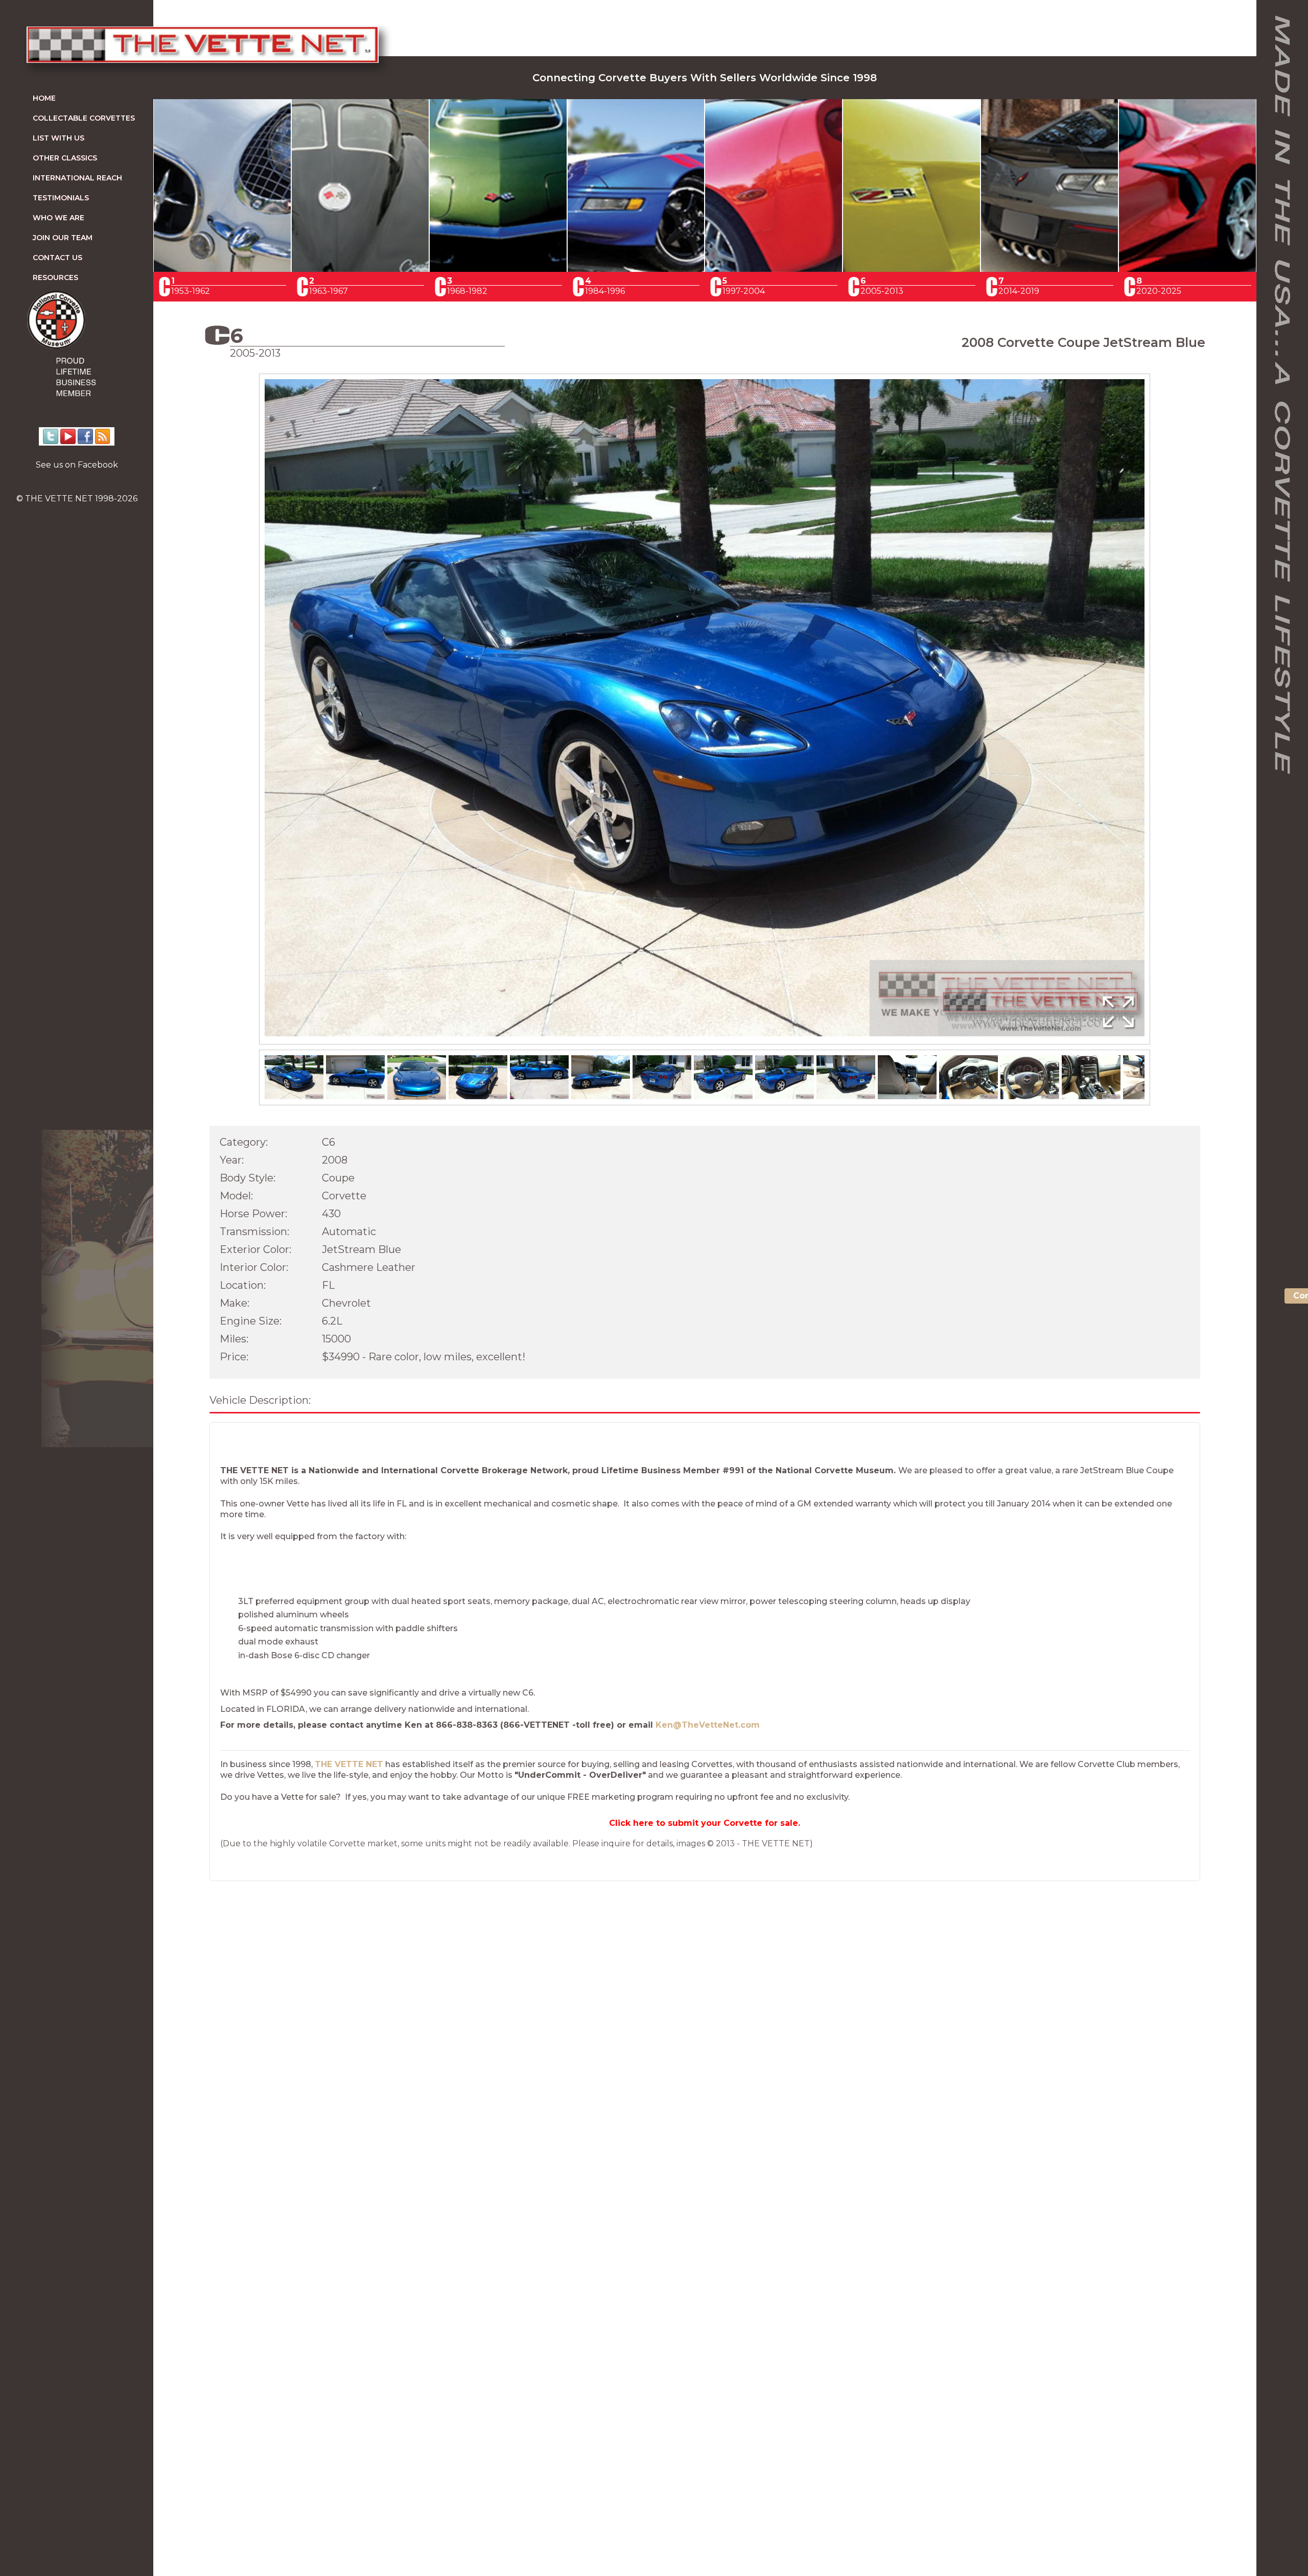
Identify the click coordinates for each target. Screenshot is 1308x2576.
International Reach (77, 178)
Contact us (57, 258)
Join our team (63, 238)
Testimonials (61, 198)
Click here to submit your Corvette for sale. (705, 1823)
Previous (244, 719)
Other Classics (65, 158)
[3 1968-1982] (498, 269)
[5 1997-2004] (774, 269)
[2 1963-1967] (360, 269)
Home (44, 98)
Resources (55, 277)
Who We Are (59, 218)
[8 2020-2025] (1187, 269)
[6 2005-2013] (912, 269)
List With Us (59, 138)
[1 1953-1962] (222, 269)
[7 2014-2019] (1049, 269)
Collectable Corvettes (84, 118)
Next (1165, 719)
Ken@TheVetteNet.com (708, 1725)
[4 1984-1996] (636, 269)
